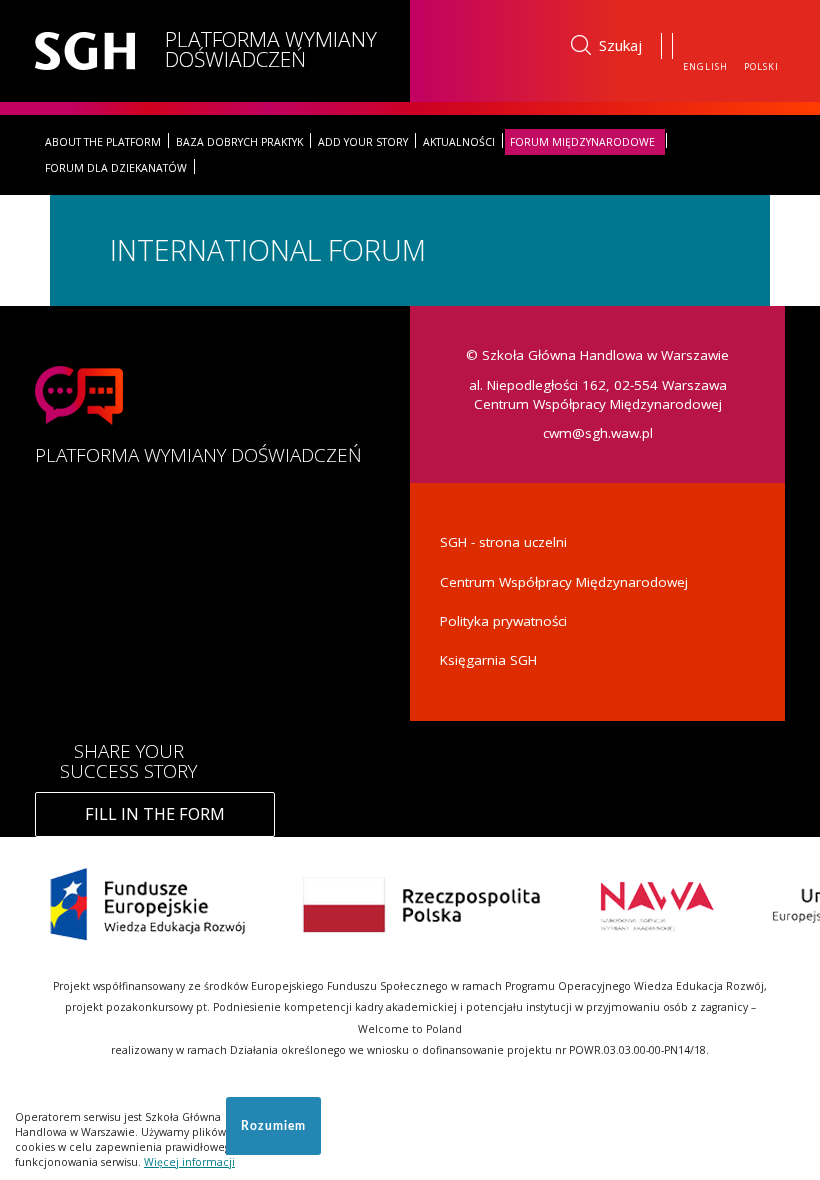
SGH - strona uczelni (503, 542)
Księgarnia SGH (488, 660)
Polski (761, 66)
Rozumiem (273, 1126)
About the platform (103, 142)
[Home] (92, 51)
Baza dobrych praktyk (239, 142)
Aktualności (459, 142)
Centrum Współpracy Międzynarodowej (564, 582)
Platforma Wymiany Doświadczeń (271, 49)
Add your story (363, 142)
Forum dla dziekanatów (116, 168)
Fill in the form (155, 814)
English (705, 66)
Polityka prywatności (503, 621)
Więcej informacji (189, 1162)
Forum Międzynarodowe (582, 142)
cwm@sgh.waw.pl (598, 433)
